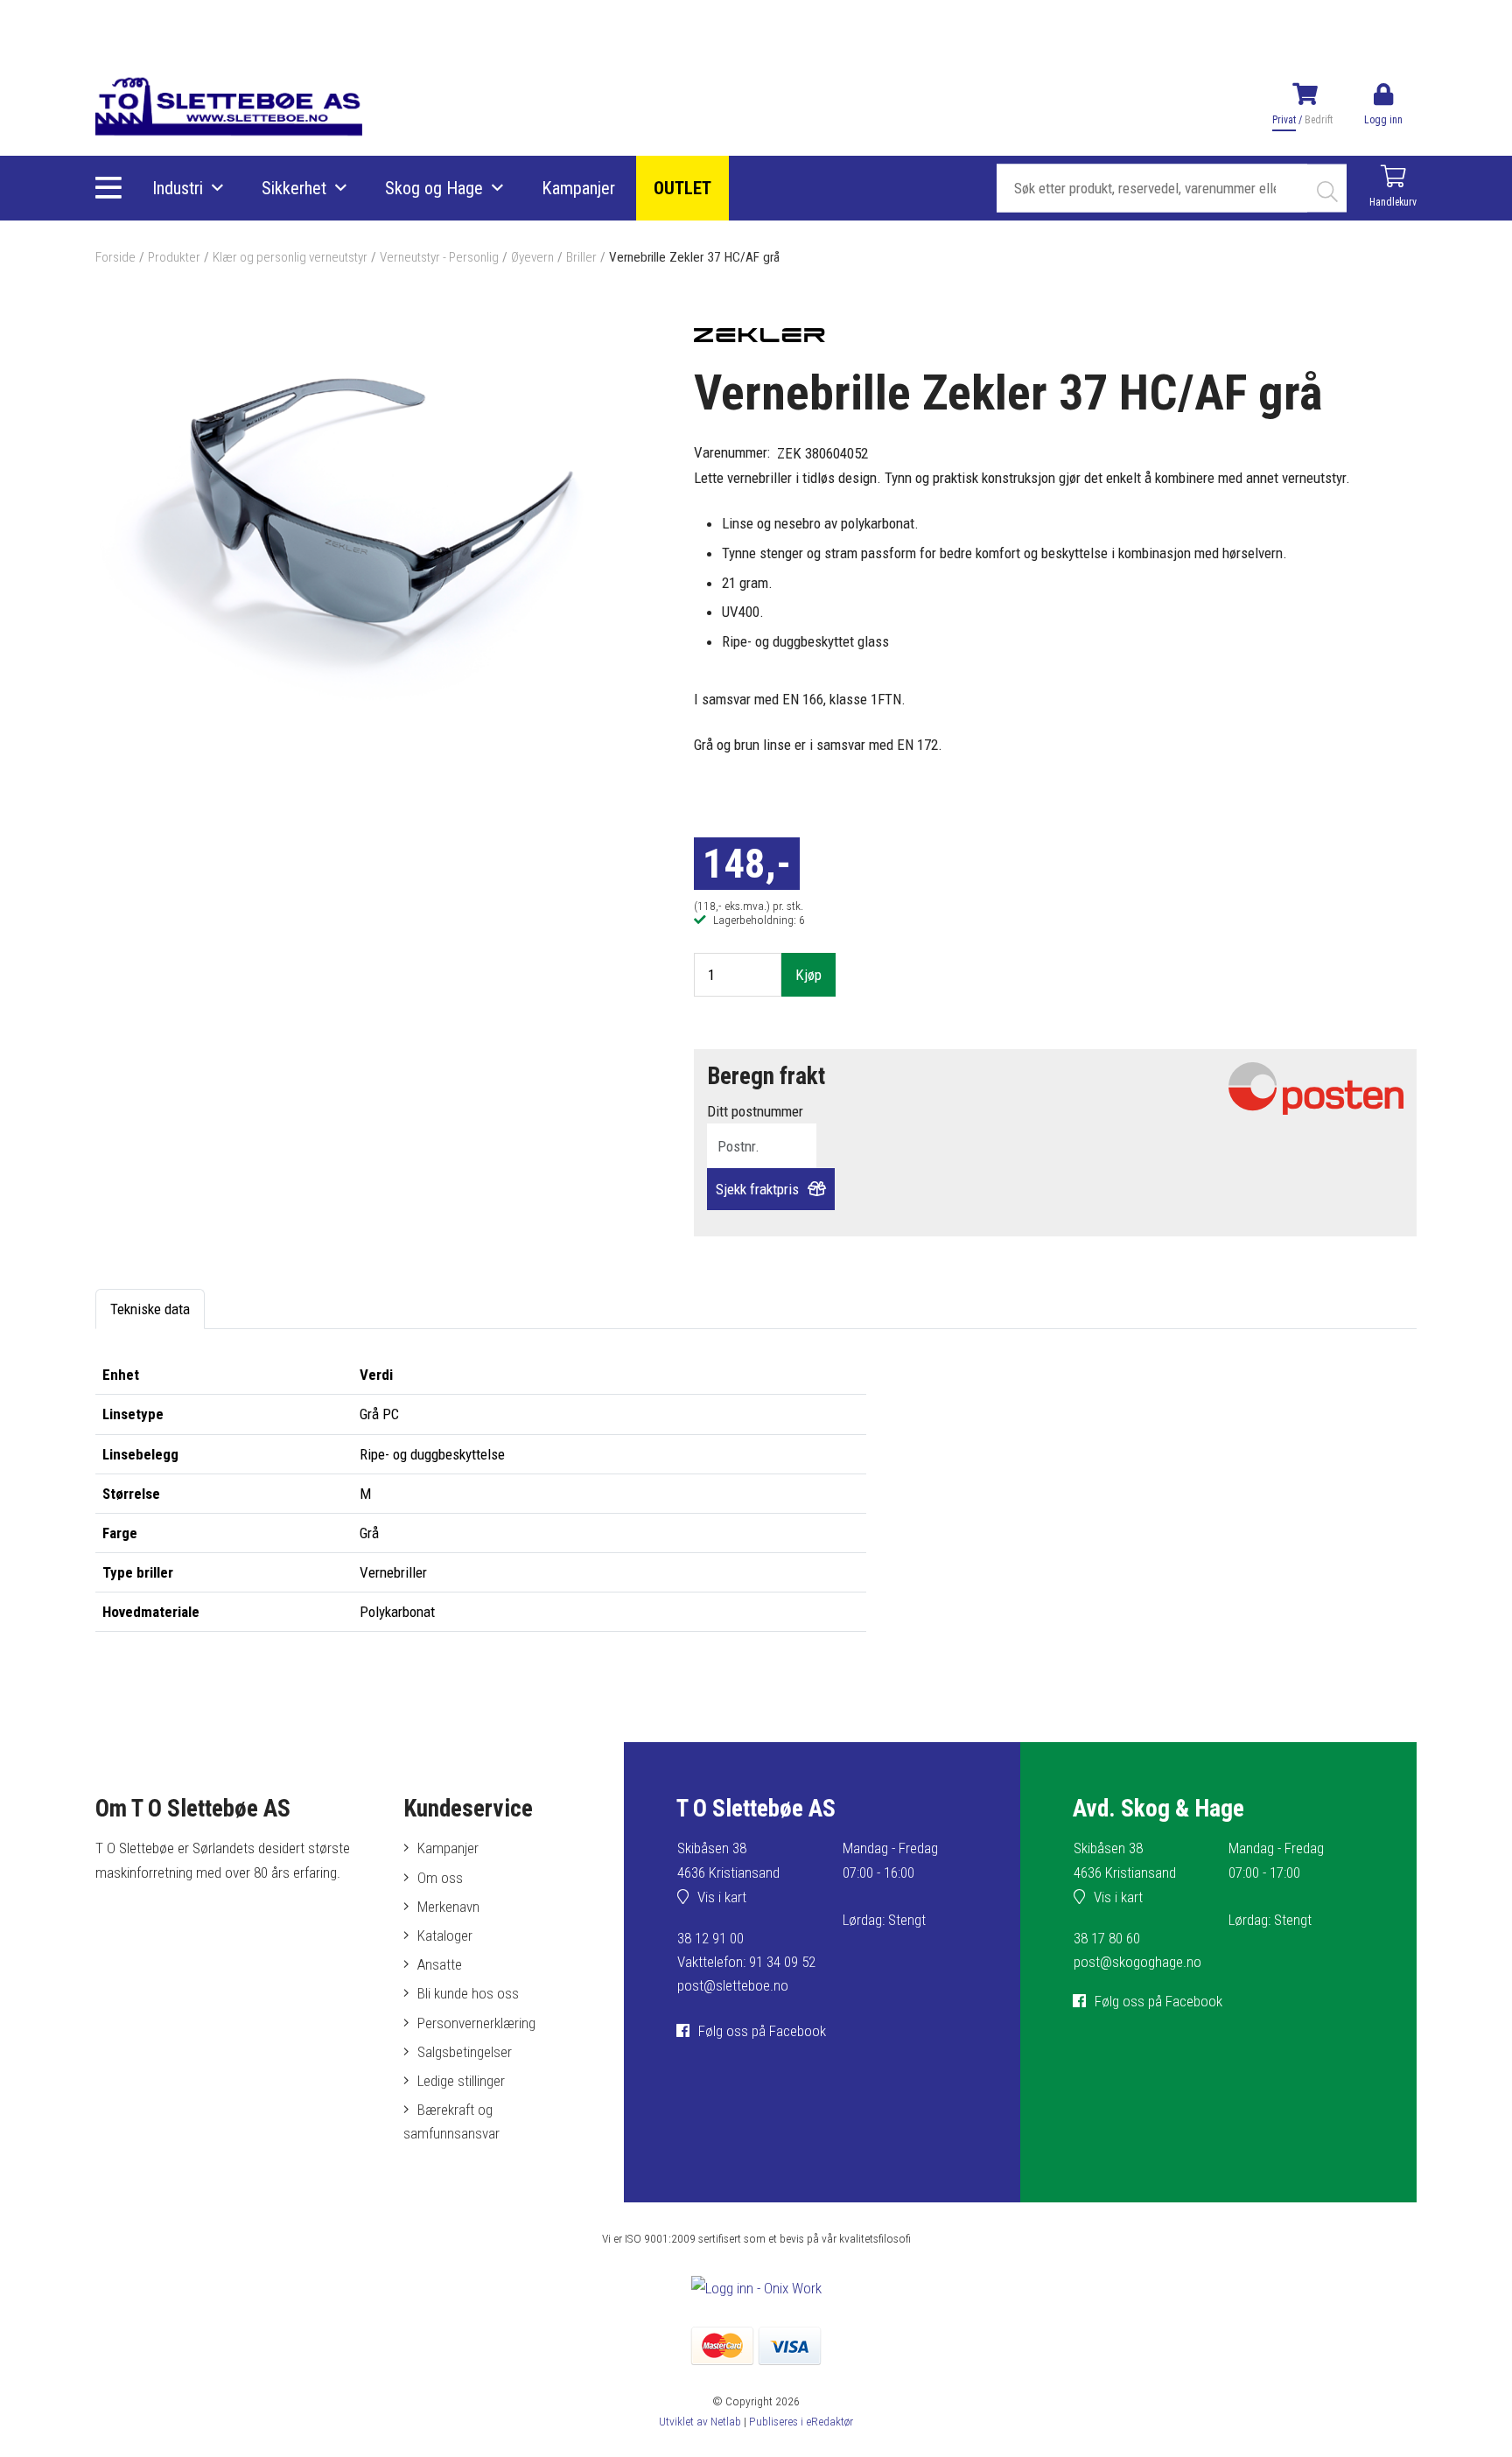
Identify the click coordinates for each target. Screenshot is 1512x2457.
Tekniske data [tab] (150, 1309)
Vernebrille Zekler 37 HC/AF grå (694, 257)
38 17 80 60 (1107, 1938)
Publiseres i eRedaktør (801, 2421)
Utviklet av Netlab (700, 2421)
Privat (1284, 120)
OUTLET (682, 188)
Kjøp (808, 975)
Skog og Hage (434, 188)
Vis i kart (722, 1897)
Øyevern (532, 257)
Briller (581, 257)
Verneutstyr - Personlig (439, 257)
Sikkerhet (294, 188)
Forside (115, 257)
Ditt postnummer (755, 1111)
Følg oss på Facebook (762, 2031)
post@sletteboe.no (733, 1985)
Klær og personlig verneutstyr (290, 257)
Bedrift (1319, 120)
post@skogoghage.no (1137, 1962)
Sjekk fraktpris (757, 1189)
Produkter (174, 257)
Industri (178, 188)
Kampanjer (578, 188)
